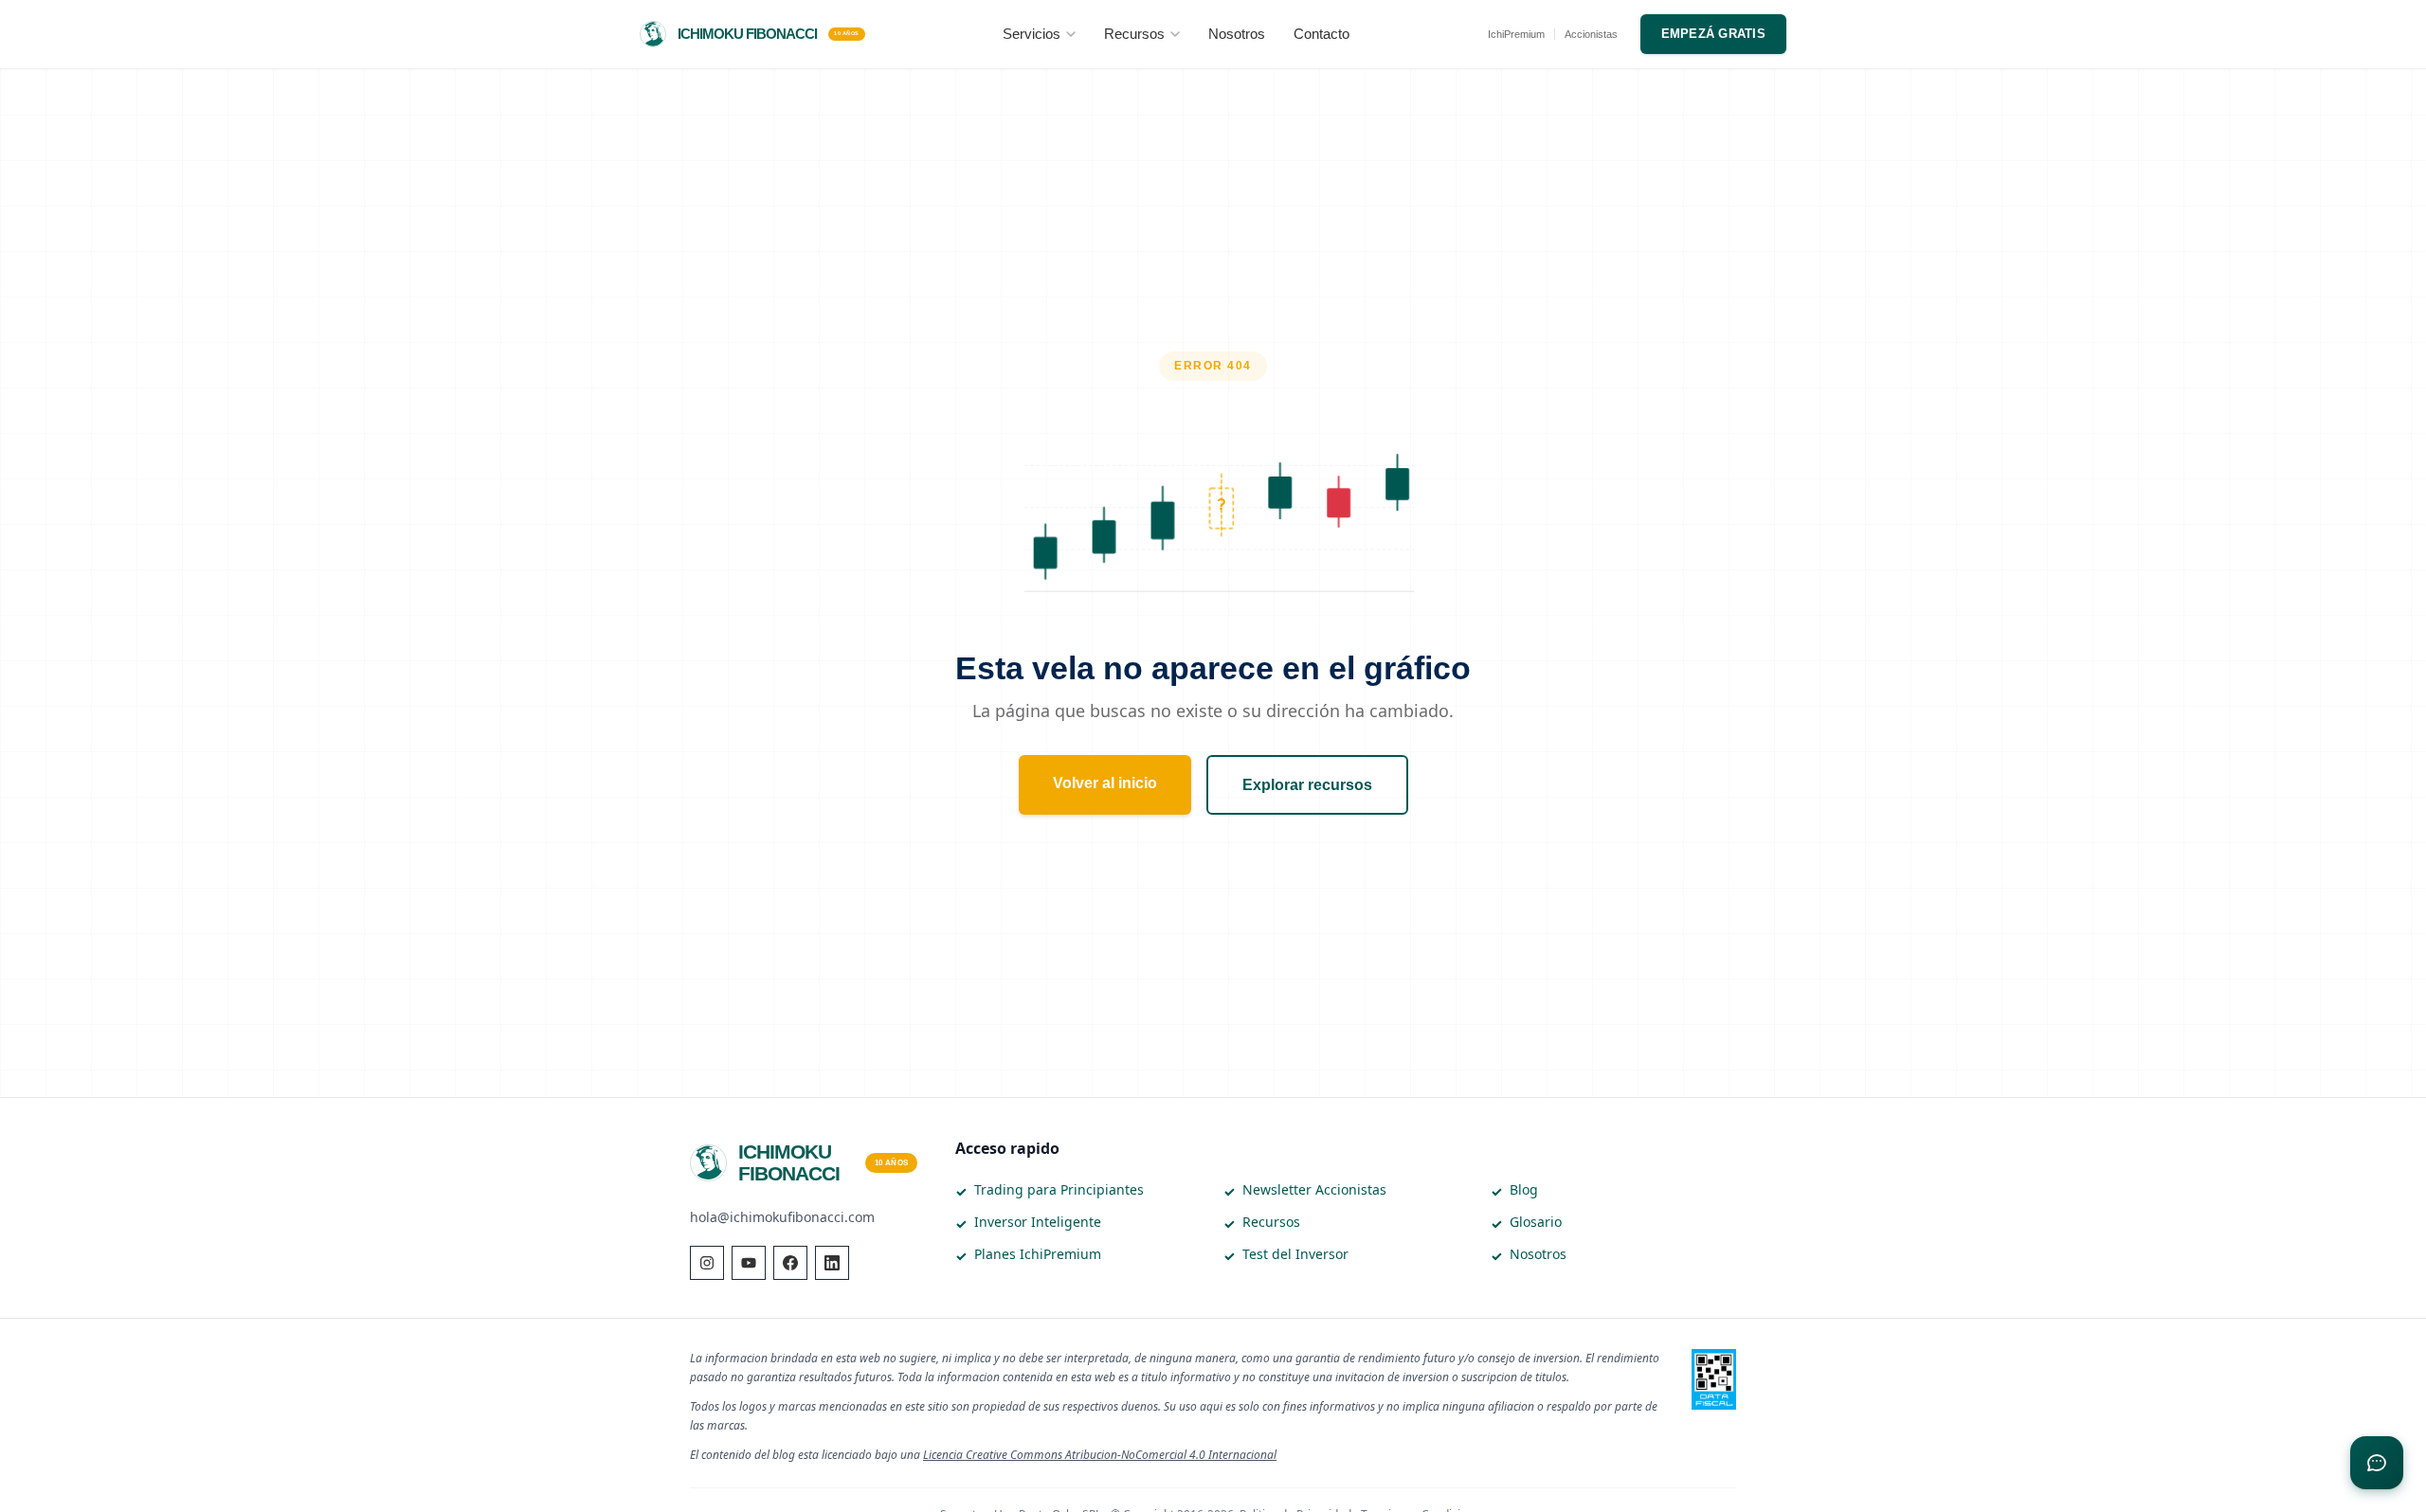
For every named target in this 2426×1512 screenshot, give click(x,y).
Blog (1524, 1189)
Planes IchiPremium (1038, 1254)
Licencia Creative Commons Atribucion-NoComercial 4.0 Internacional (1100, 1455)
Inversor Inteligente (1038, 1222)
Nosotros (1237, 34)
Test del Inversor (1295, 1254)
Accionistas (1591, 34)
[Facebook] (790, 1263)
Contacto (1322, 34)
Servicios (1032, 34)
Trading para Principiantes (1059, 1189)
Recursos (1134, 34)
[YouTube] (749, 1263)
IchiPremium (1516, 34)
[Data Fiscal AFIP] (1714, 1379)
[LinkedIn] (832, 1263)
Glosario (1536, 1222)
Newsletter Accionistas (1314, 1189)
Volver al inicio (1105, 783)
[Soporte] (2377, 1463)
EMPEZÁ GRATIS (1713, 34)
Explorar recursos (1307, 785)
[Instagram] (707, 1263)
